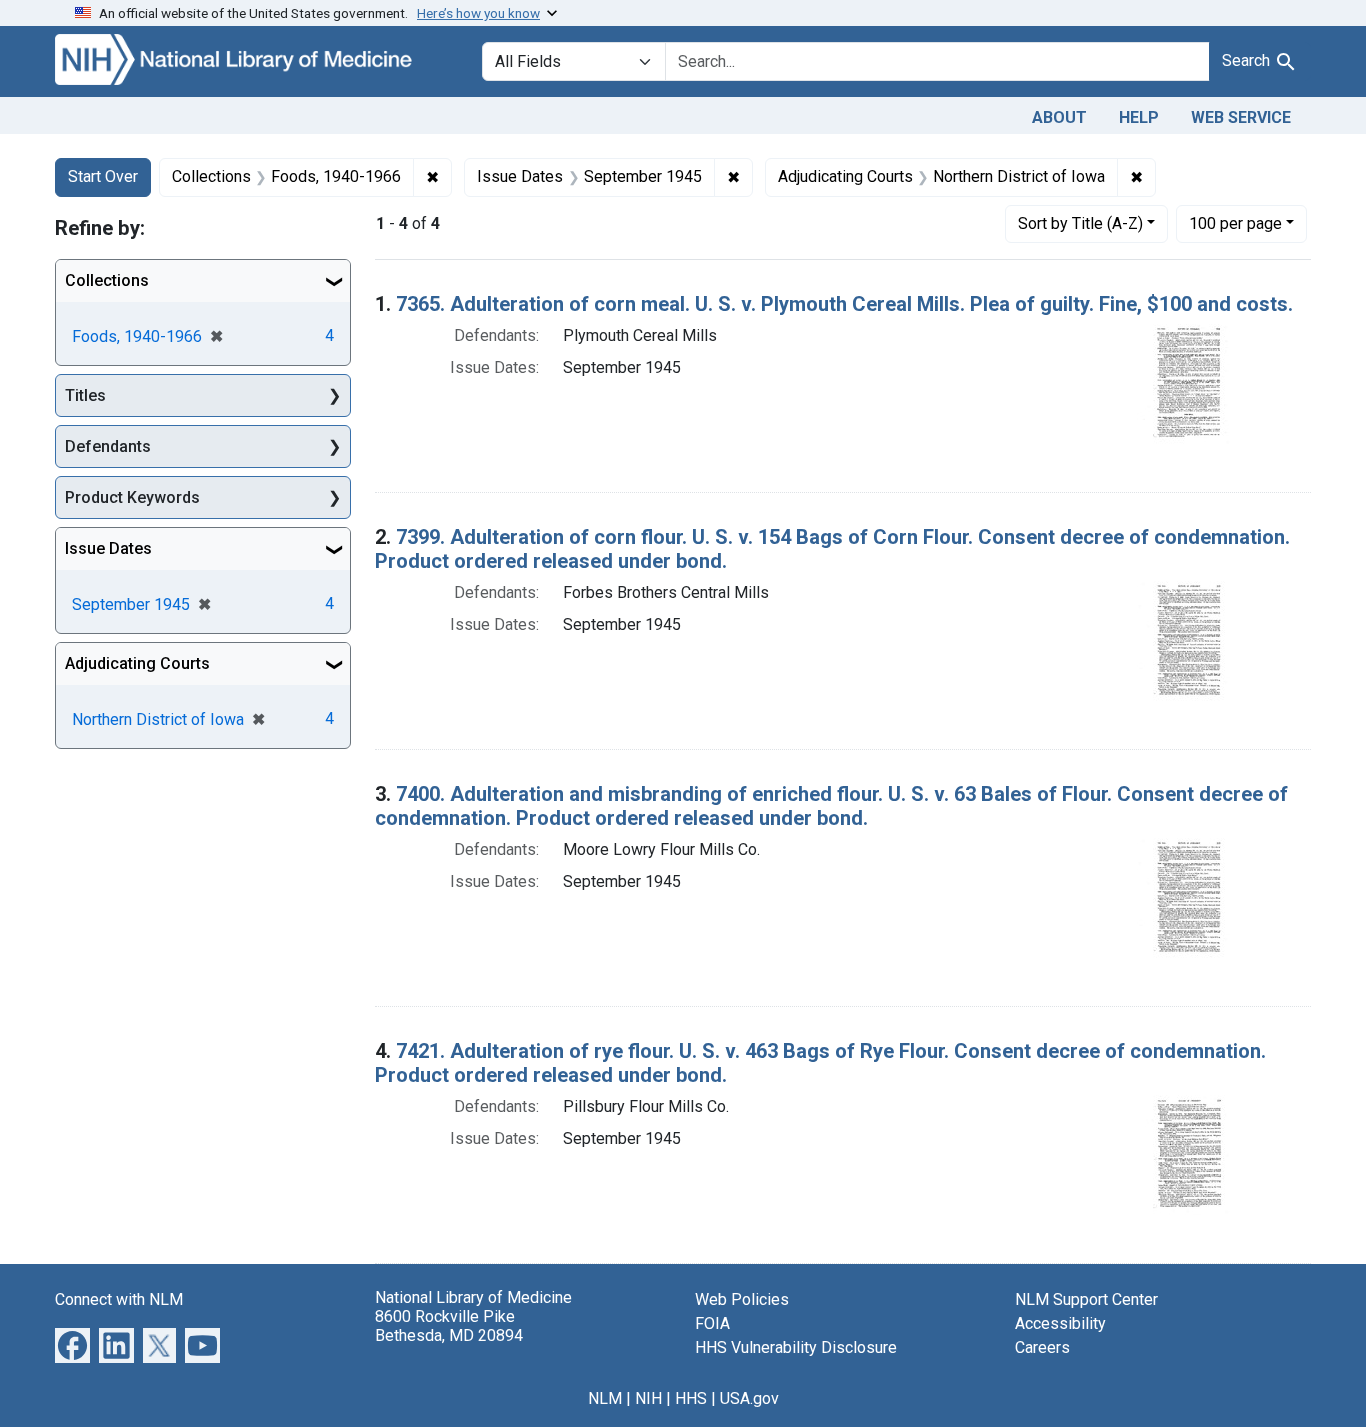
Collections (107, 280)
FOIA (712, 1323)
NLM (605, 1398)
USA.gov (749, 1398)
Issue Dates (108, 548)
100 (1235, 223)
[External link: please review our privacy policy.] (72, 1343)
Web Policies (742, 1299)
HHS (691, 1398)
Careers (1042, 1347)
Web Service (1241, 117)
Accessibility (1060, 1323)
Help (1139, 117)
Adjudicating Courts (137, 663)
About (1059, 117)
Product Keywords (132, 497)
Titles (85, 395)
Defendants (108, 446)
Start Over (103, 176)
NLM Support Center (1086, 1299)
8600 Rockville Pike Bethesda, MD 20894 (449, 1326)
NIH (648, 1398)
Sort (1080, 223)
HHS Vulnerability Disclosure (796, 1347)
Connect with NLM (119, 1299)
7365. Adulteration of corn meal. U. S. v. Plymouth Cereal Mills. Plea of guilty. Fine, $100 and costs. (844, 304)
